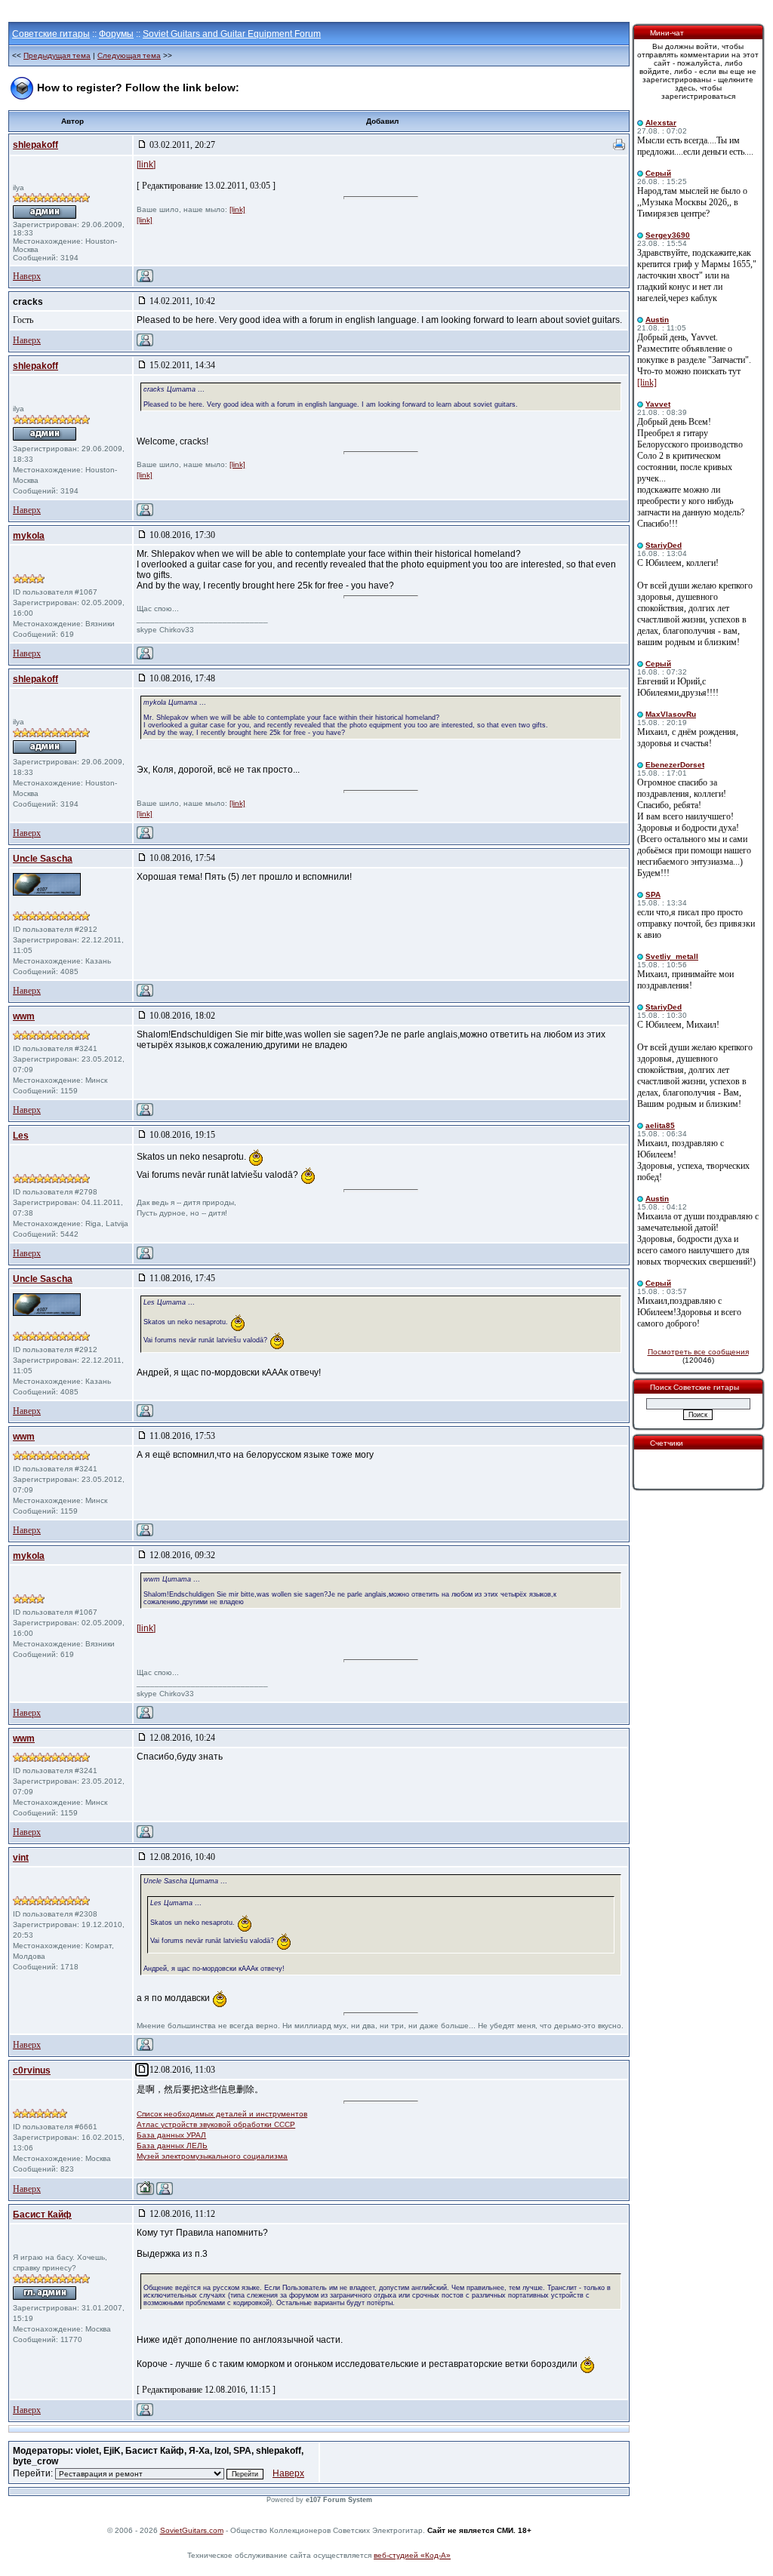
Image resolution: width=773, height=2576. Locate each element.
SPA (653, 895)
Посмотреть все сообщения (698, 1352)
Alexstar (661, 123)
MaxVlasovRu (671, 714)
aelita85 (660, 1125)
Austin (657, 320)
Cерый (658, 173)
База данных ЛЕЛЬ (172, 2146)
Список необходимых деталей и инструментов (222, 2114)
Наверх (27, 276)
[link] (146, 164)
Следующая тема (129, 55)
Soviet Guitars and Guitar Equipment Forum (232, 34)
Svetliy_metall (672, 956)
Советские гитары (51, 34)
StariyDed (664, 545)
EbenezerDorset (675, 765)
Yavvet (658, 404)
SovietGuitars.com (192, 2530)
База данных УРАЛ (171, 2135)
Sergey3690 (668, 235)
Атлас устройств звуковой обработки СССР (216, 2124)
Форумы (116, 34)
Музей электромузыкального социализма (212, 2156)
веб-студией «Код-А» (412, 2555)
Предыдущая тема (57, 55)
